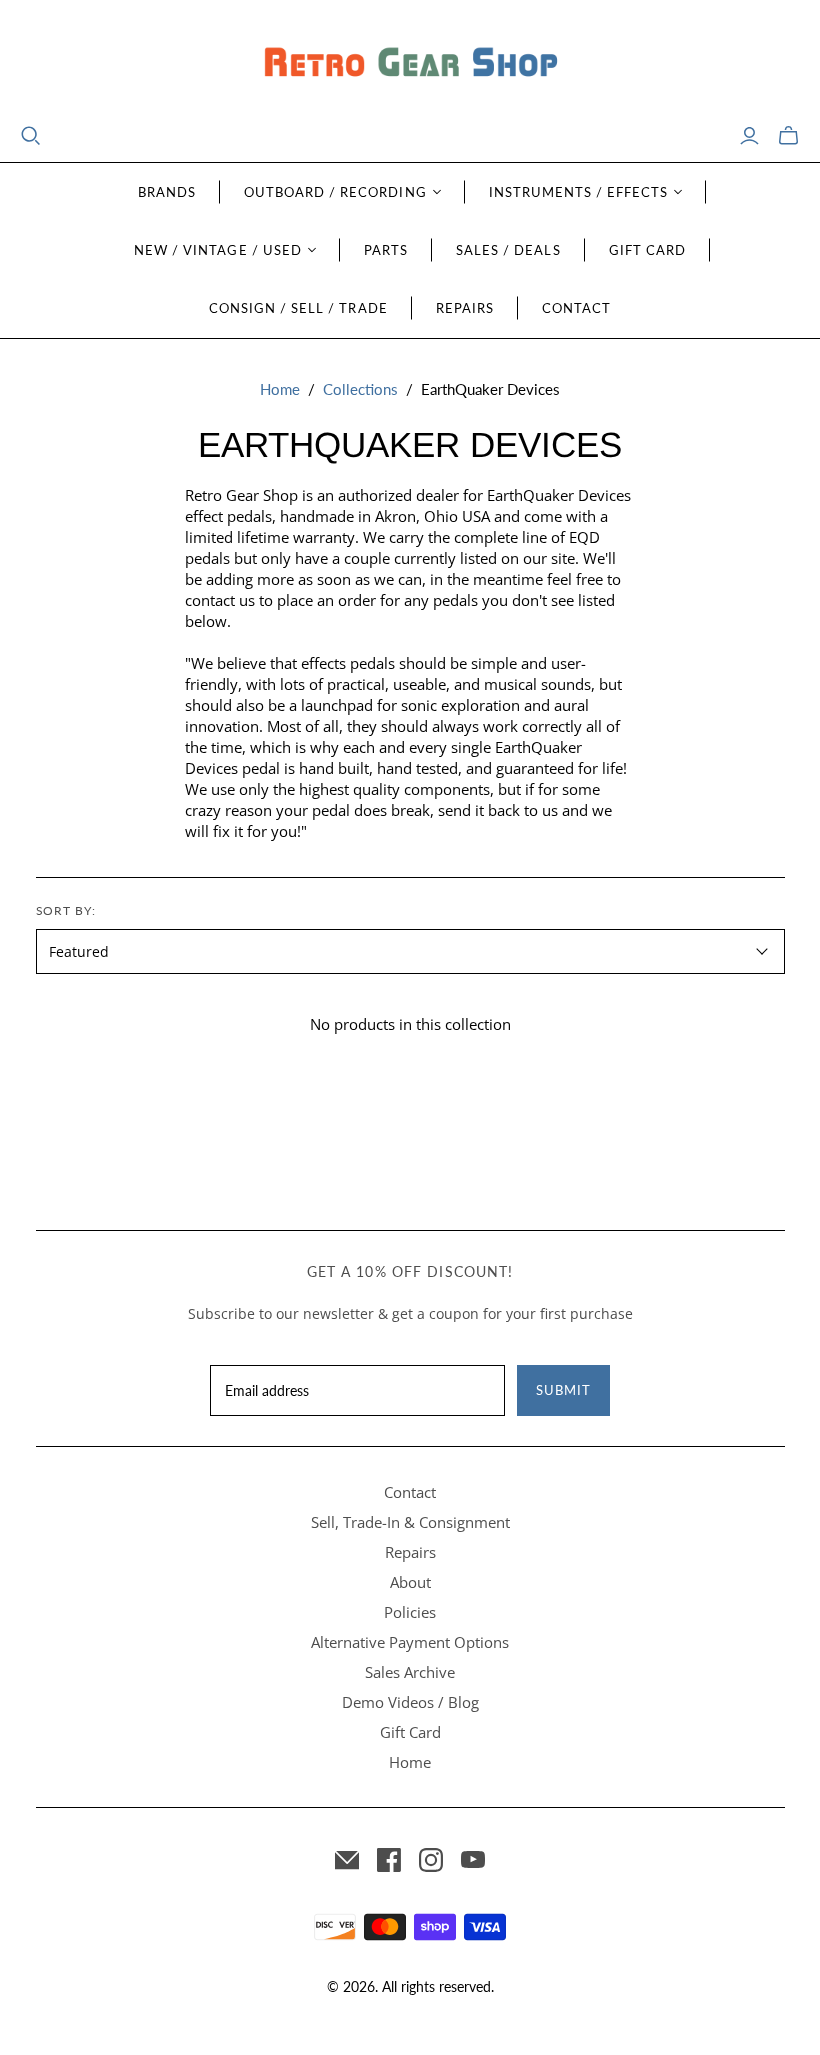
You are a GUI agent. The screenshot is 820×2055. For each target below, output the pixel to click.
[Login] (749, 136)
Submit (563, 1390)
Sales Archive (410, 1672)
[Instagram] (431, 1860)
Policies (410, 1612)
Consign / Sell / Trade (298, 308)
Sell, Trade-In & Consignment (410, 1522)
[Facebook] (389, 1860)
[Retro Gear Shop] (410, 62)
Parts (386, 250)
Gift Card (647, 250)
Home (280, 389)
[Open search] (31, 136)
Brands (167, 192)
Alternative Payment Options (410, 1642)
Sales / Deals (508, 250)
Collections (360, 389)
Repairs (465, 308)
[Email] (347, 1860)
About (410, 1582)
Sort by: (66, 910)
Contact (576, 308)
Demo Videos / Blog (410, 1702)
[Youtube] (473, 1860)
